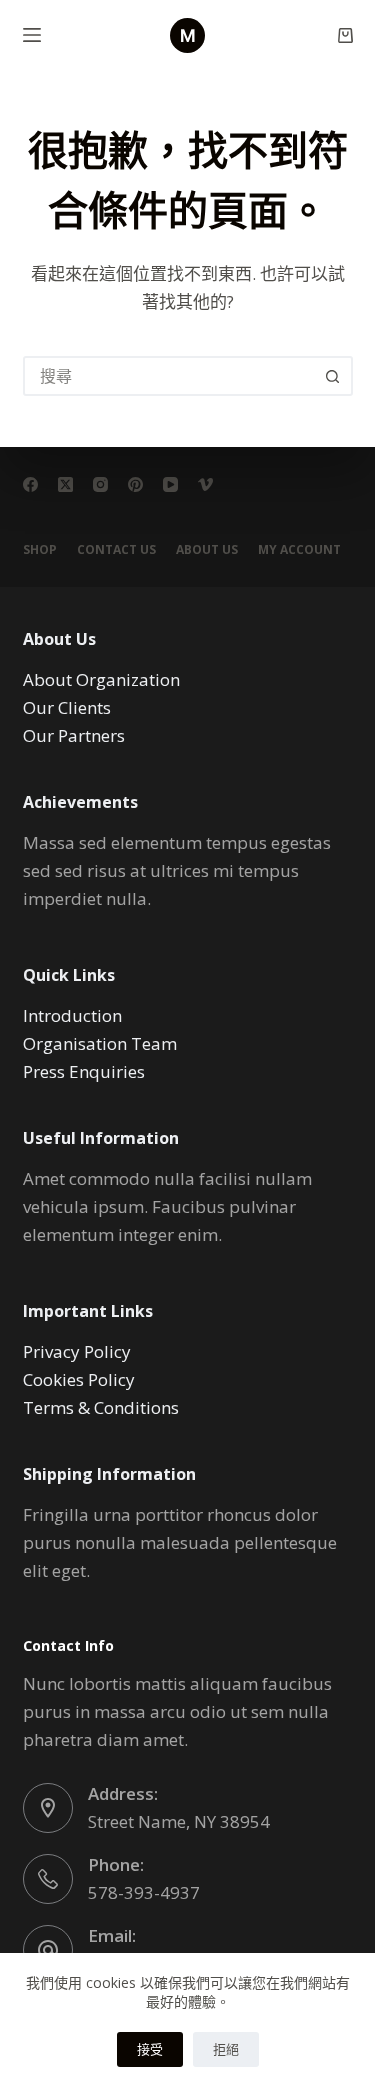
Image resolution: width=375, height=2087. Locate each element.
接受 (150, 2049)
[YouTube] (170, 484)
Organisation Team (100, 1043)
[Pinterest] (135, 484)
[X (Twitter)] (65, 484)
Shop (40, 550)
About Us (207, 550)
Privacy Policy (77, 1351)
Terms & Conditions (101, 1407)
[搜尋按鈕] (333, 376)
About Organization (101, 679)
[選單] (32, 35)
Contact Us (116, 550)
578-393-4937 (144, 1892)
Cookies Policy (79, 1379)
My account (299, 550)
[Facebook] (30, 484)
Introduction (72, 1015)
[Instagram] (100, 484)
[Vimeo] (205, 484)
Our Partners (74, 735)
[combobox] (170, 376)
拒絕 (226, 2049)
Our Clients (67, 707)
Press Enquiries (84, 1071)
